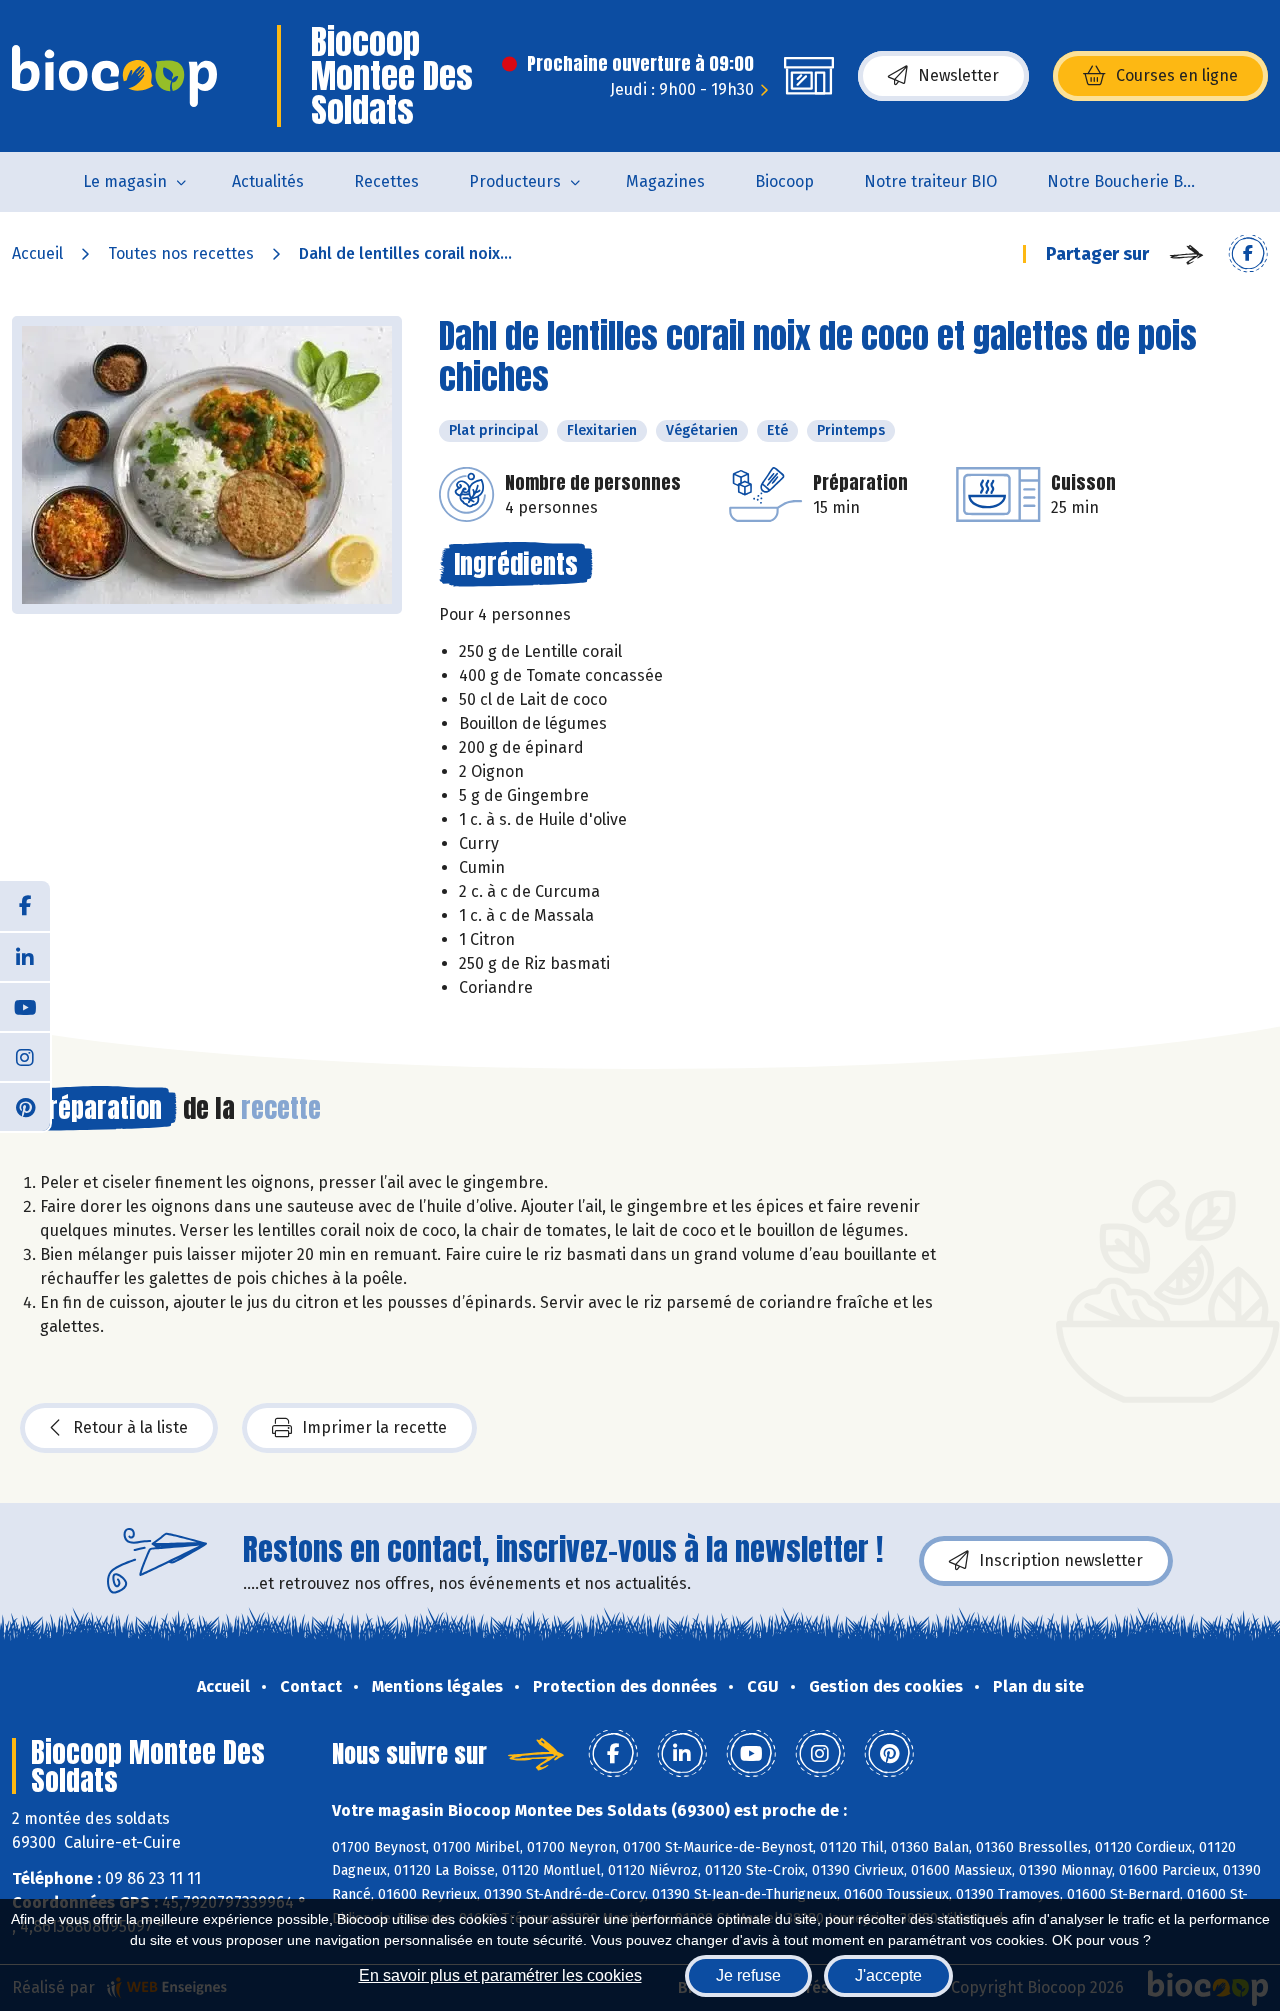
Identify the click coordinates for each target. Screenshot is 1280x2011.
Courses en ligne (1177, 75)
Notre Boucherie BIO (1123, 181)
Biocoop (784, 181)
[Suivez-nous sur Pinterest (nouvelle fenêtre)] (25, 1106)
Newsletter (958, 75)
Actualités (268, 181)
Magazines (665, 181)
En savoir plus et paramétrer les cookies (500, 1975)
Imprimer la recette (374, 1427)
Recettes (386, 181)
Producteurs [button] (515, 181)
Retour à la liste (130, 1427)
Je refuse (748, 1975)
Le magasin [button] (125, 181)
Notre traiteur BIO (930, 181)
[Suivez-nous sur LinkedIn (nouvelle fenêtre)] (25, 956)
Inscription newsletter (1061, 1560)
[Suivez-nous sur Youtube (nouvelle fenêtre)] (25, 1006)
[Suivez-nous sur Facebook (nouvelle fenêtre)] (25, 906)
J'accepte (888, 1975)
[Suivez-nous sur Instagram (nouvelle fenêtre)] (25, 1056)
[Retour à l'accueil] (114, 76)
